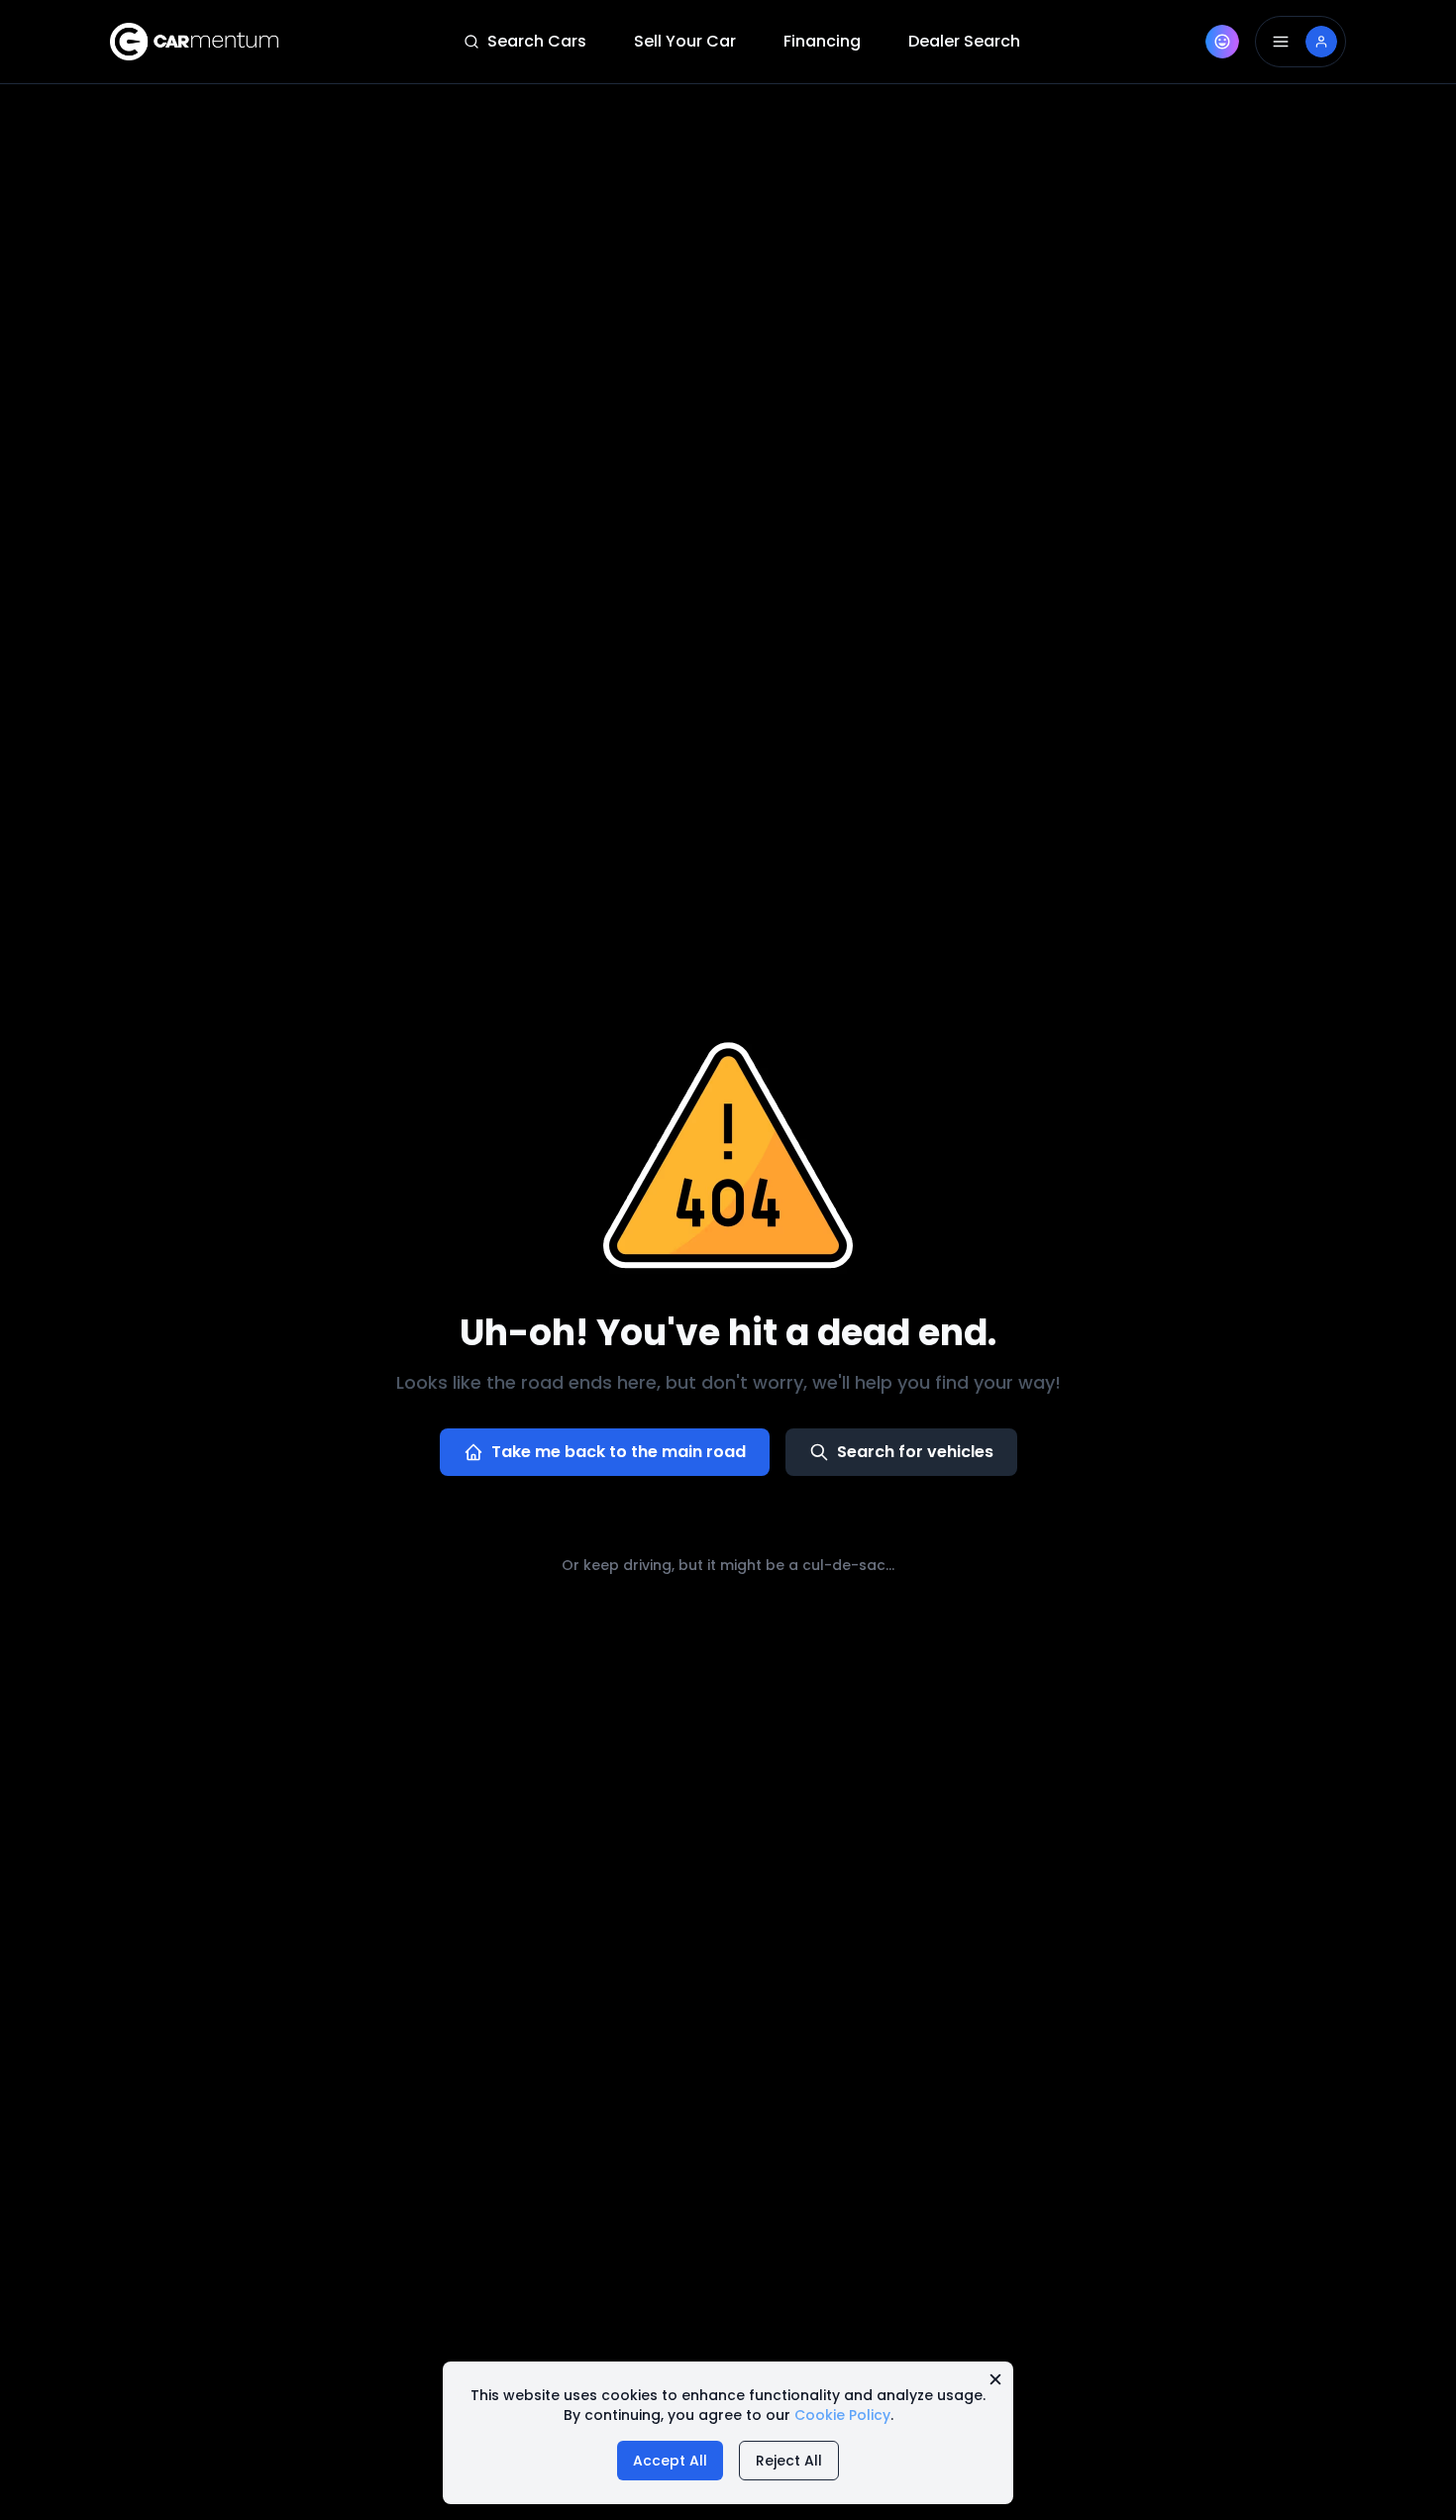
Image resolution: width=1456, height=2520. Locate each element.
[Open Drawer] (1300, 42)
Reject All (789, 2461)
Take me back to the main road (619, 1452)
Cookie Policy (842, 2415)
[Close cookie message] (995, 2379)
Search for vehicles (915, 1452)
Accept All (670, 2461)
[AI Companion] (1222, 42)
